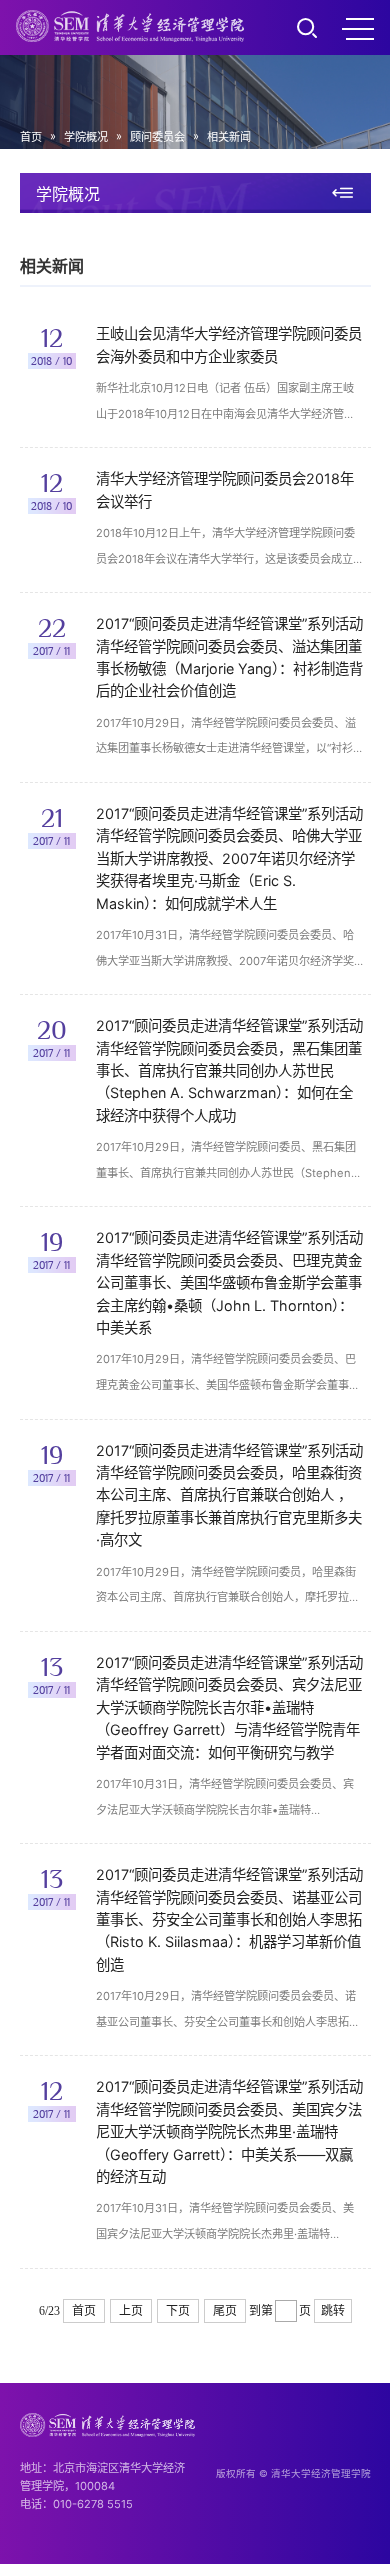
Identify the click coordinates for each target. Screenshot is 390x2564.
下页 (178, 2311)
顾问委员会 (157, 137)
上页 (131, 2311)
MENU (358, 28)
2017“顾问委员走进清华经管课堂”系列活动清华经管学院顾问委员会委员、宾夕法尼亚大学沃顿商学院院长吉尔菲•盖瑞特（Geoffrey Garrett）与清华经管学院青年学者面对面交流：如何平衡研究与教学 (229, 1707)
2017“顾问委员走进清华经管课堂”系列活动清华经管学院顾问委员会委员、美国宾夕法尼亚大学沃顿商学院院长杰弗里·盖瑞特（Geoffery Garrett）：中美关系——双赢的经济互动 (229, 2131)
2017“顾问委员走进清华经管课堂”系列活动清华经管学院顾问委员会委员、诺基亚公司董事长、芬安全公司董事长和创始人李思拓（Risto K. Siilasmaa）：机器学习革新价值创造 (229, 1919)
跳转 (333, 2311)
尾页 (225, 2311)
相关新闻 (229, 137)
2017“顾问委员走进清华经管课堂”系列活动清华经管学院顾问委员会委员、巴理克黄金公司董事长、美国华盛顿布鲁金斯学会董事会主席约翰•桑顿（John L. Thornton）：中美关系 (229, 1282)
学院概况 (86, 137)
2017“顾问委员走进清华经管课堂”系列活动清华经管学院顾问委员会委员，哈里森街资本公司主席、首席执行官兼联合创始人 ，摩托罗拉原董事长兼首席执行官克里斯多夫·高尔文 (229, 1495)
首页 (31, 137)
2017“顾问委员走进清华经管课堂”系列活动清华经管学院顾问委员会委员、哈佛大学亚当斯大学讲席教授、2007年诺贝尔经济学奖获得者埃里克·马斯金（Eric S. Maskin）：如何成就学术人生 (229, 858)
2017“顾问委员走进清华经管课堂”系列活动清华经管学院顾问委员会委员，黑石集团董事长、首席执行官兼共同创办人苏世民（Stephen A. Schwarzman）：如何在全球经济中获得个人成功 (229, 1070)
